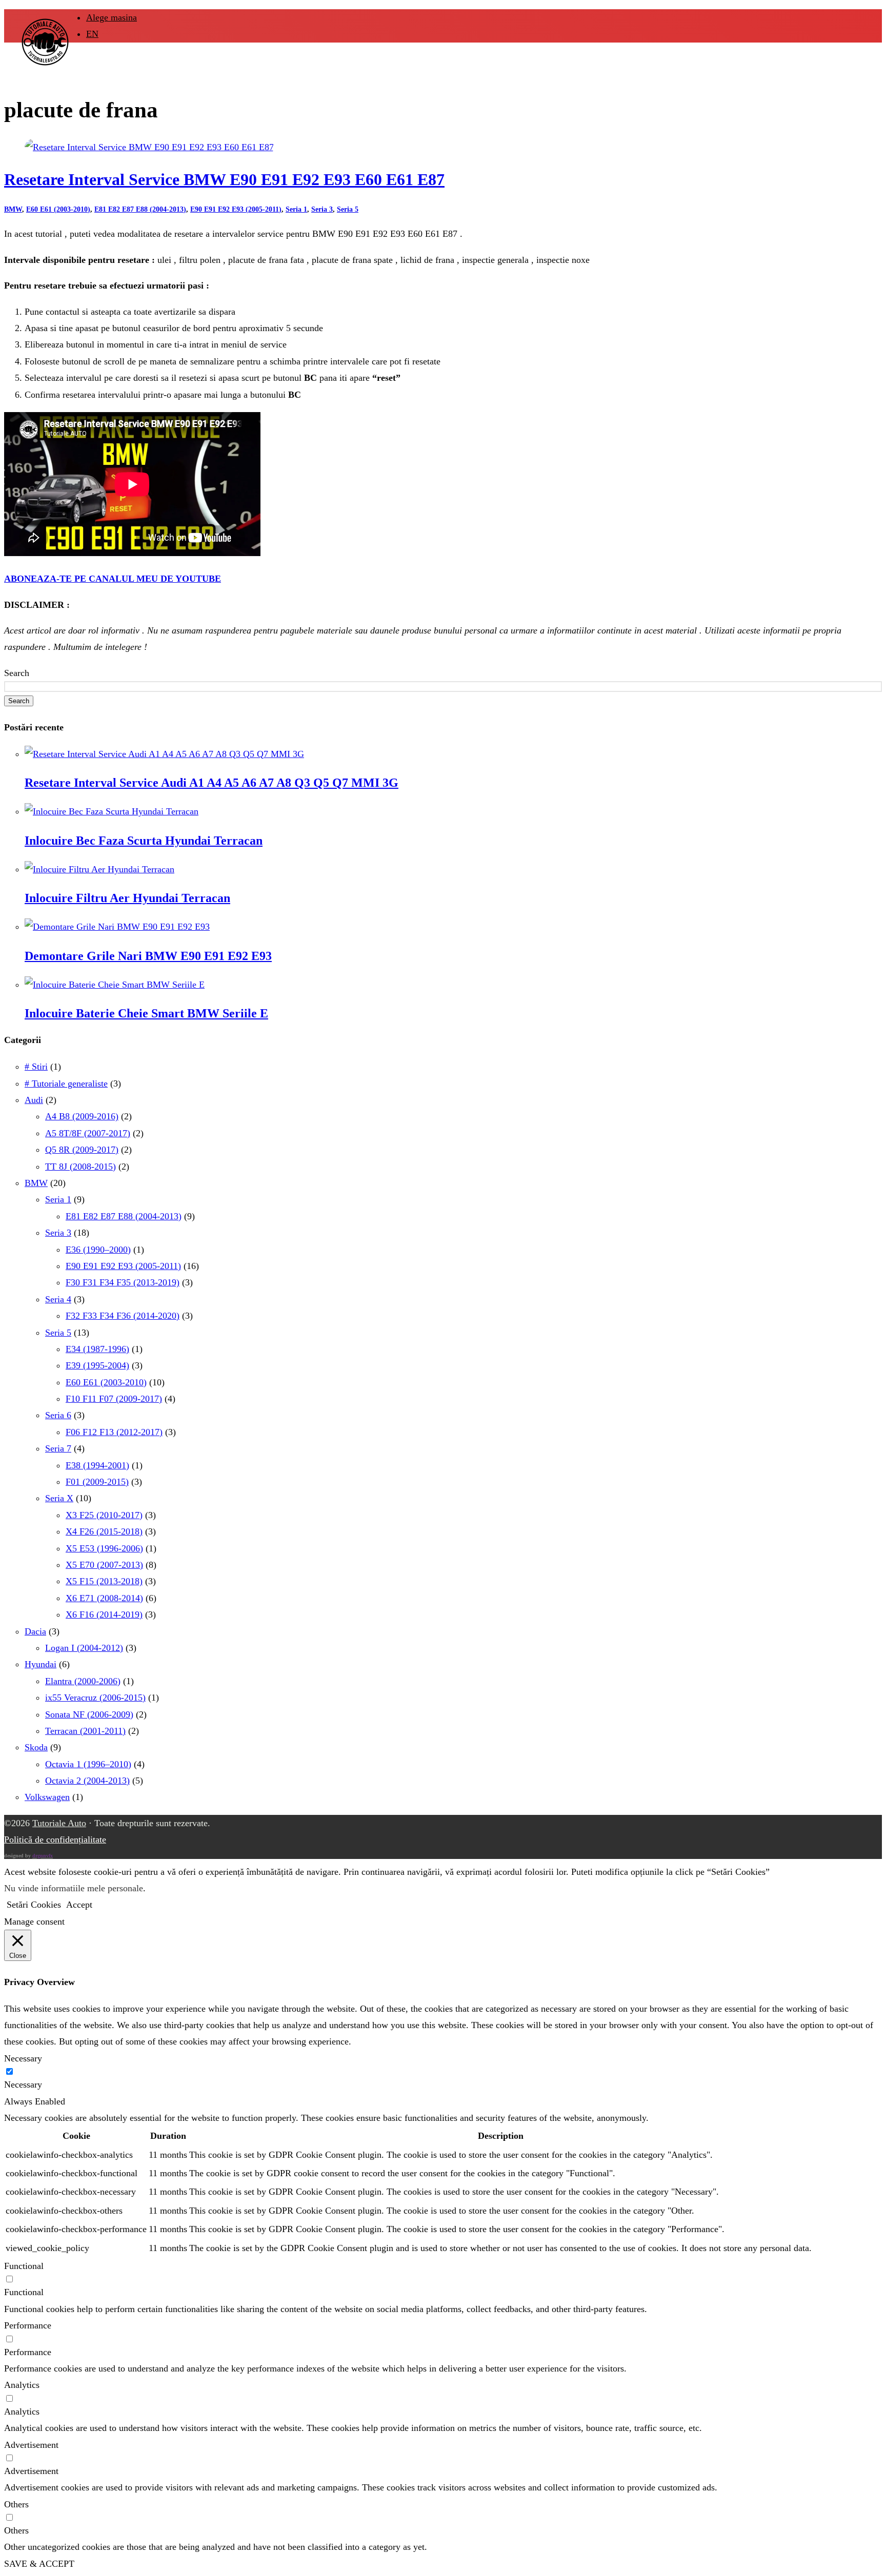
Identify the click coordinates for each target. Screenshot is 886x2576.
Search (17, 673)
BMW (13, 209)
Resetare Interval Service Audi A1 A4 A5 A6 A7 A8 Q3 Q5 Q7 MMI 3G (212, 783)
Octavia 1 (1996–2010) (88, 1764)
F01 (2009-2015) (97, 1482)
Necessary (23, 2084)
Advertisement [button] (31, 2445)
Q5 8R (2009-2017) (82, 1150)
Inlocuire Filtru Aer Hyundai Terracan (127, 898)
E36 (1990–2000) (98, 1250)
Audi (34, 1100)
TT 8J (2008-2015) (80, 1167)
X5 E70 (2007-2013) (104, 1565)
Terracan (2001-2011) (85, 1731)
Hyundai (41, 1664)
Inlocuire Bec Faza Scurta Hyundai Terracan (144, 841)
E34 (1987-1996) (97, 1349)
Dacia (35, 1631)
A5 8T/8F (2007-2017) (88, 1133)
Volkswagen (47, 1797)
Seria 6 (58, 1415)
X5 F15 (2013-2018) (104, 1581)
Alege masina (112, 17)
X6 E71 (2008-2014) (104, 1598)
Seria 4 (58, 1299)
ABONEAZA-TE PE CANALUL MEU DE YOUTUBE (113, 579)
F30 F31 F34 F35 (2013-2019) (123, 1282)
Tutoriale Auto (59, 1823)
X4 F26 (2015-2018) (104, 1531)
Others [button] (16, 2504)
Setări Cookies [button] (34, 1905)
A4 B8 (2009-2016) (82, 1116)
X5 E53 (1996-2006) (104, 1548)
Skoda (36, 1747)
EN (92, 34)
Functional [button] (24, 2266)
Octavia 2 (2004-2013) (87, 1781)
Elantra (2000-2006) (83, 1681)
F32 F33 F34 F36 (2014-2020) (123, 1316)
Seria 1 (296, 209)
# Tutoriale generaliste (66, 1083)
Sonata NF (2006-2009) (89, 1714)
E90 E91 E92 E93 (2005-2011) (236, 209)
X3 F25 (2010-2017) (104, 1515)
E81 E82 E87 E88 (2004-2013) (140, 209)
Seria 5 (348, 209)
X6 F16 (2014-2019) (104, 1614)
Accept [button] (79, 1905)
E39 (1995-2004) (97, 1365)
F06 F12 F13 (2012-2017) (114, 1432)
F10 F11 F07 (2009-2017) (114, 1399)
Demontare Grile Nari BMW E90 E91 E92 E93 (148, 956)
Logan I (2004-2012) (84, 1648)
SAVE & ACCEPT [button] (39, 2564)
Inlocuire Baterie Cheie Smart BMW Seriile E (146, 1013)
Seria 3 (322, 209)
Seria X (59, 1498)
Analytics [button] (22, 2385)
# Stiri (36, 1067)
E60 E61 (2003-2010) (58, 209)
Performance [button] (28, 2325)
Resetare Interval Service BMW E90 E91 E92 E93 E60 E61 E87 (224, 180)
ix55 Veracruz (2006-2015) (95, 1698)
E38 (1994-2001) (97, 1465)
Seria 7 (58, 1448)
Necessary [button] (23, 2058)
